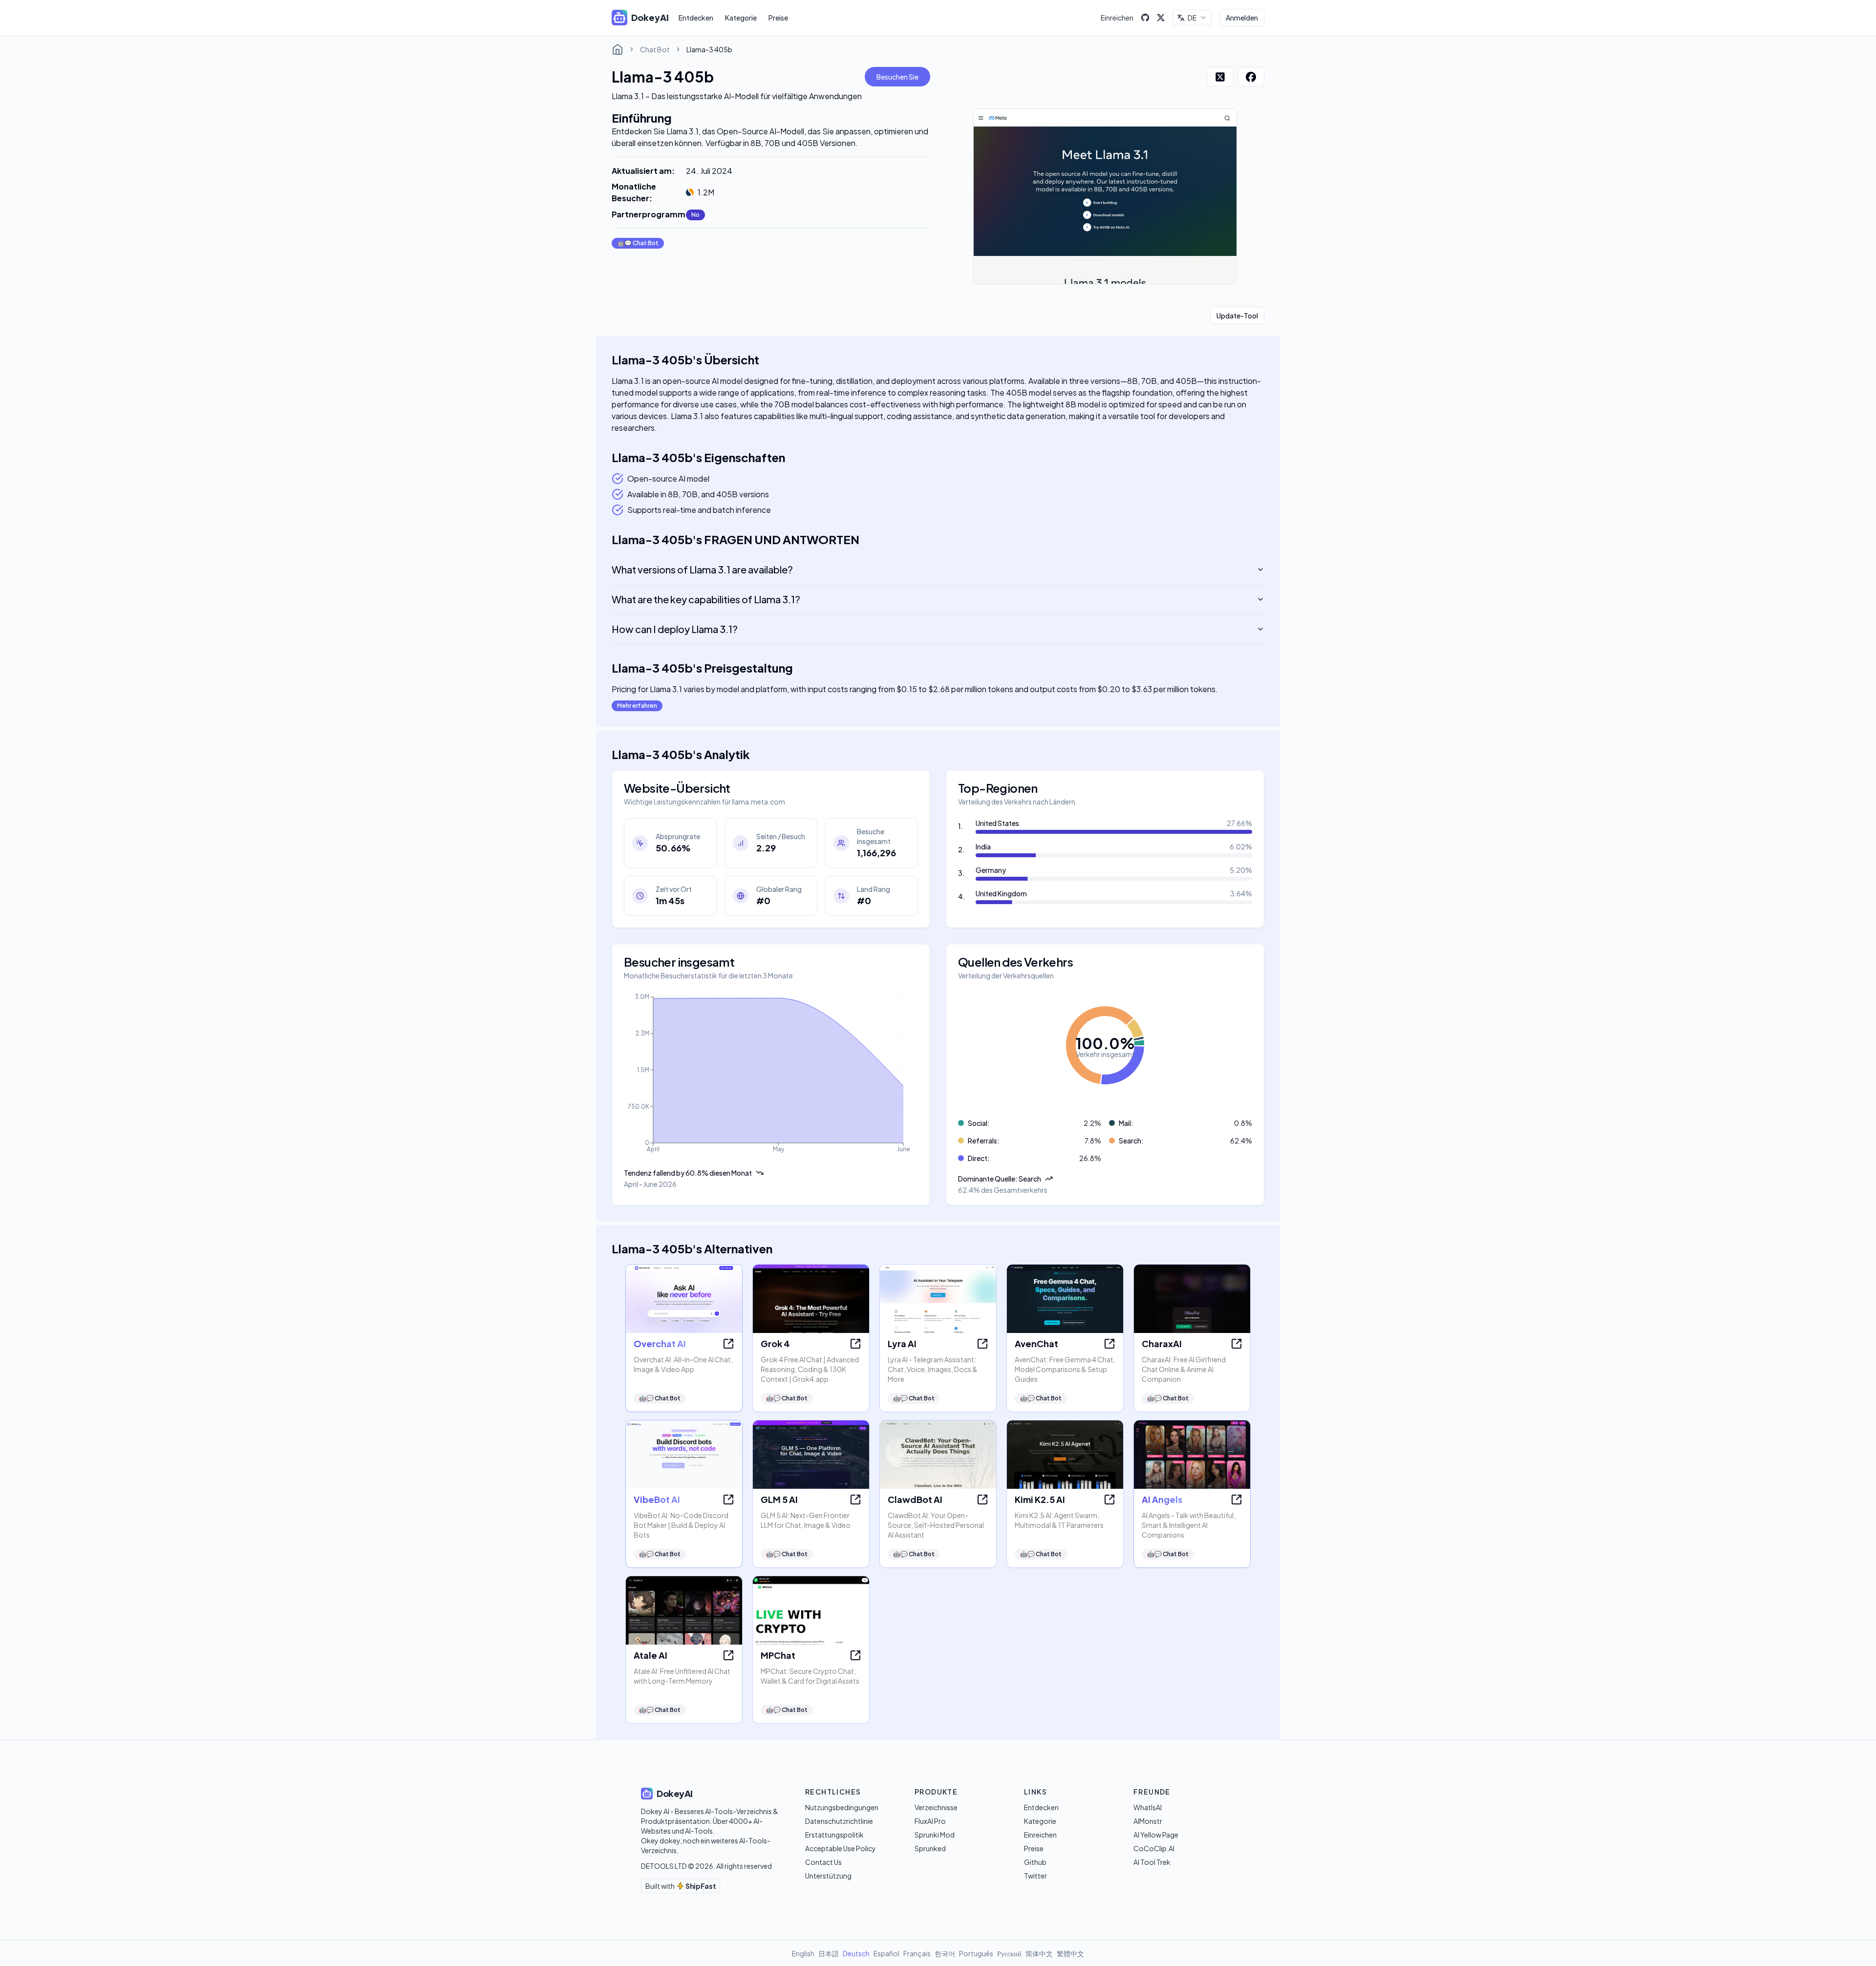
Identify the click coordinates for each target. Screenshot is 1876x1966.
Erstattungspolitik (834, 1835)
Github (1035, 1862)
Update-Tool (1237, 316)
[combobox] (1192, 18)
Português (976, 1953)
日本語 (829, 1953)
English (803, 1953)
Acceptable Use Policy (841, 1848)
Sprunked (930, 1848)
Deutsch (856, 1953)
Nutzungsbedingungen (842, 1807)
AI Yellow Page (1156, 1835)
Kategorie (741, 18)
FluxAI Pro (930, 1821)
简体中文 (1039, 1953)
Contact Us (823, 1862)
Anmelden (1242, 18)
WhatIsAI (1148, 1807)
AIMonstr (1148, 1821)
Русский (1009, 1953)
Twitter (1035, 1876)
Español (886, 1953)
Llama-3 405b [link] (709, 49)
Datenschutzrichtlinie (839, 1821)
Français (917, 1953)
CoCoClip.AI (1154, 1848)
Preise (778, 18)
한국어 (945, 1953)
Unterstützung (828, 1876)
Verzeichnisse (936, 1807)
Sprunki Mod (935, 1835)
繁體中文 (1070, 1953)
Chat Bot (655, 49)
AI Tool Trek (1152, 1862)
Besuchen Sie (897, 77)
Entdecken (696, 18)
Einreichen (1117, 18)
